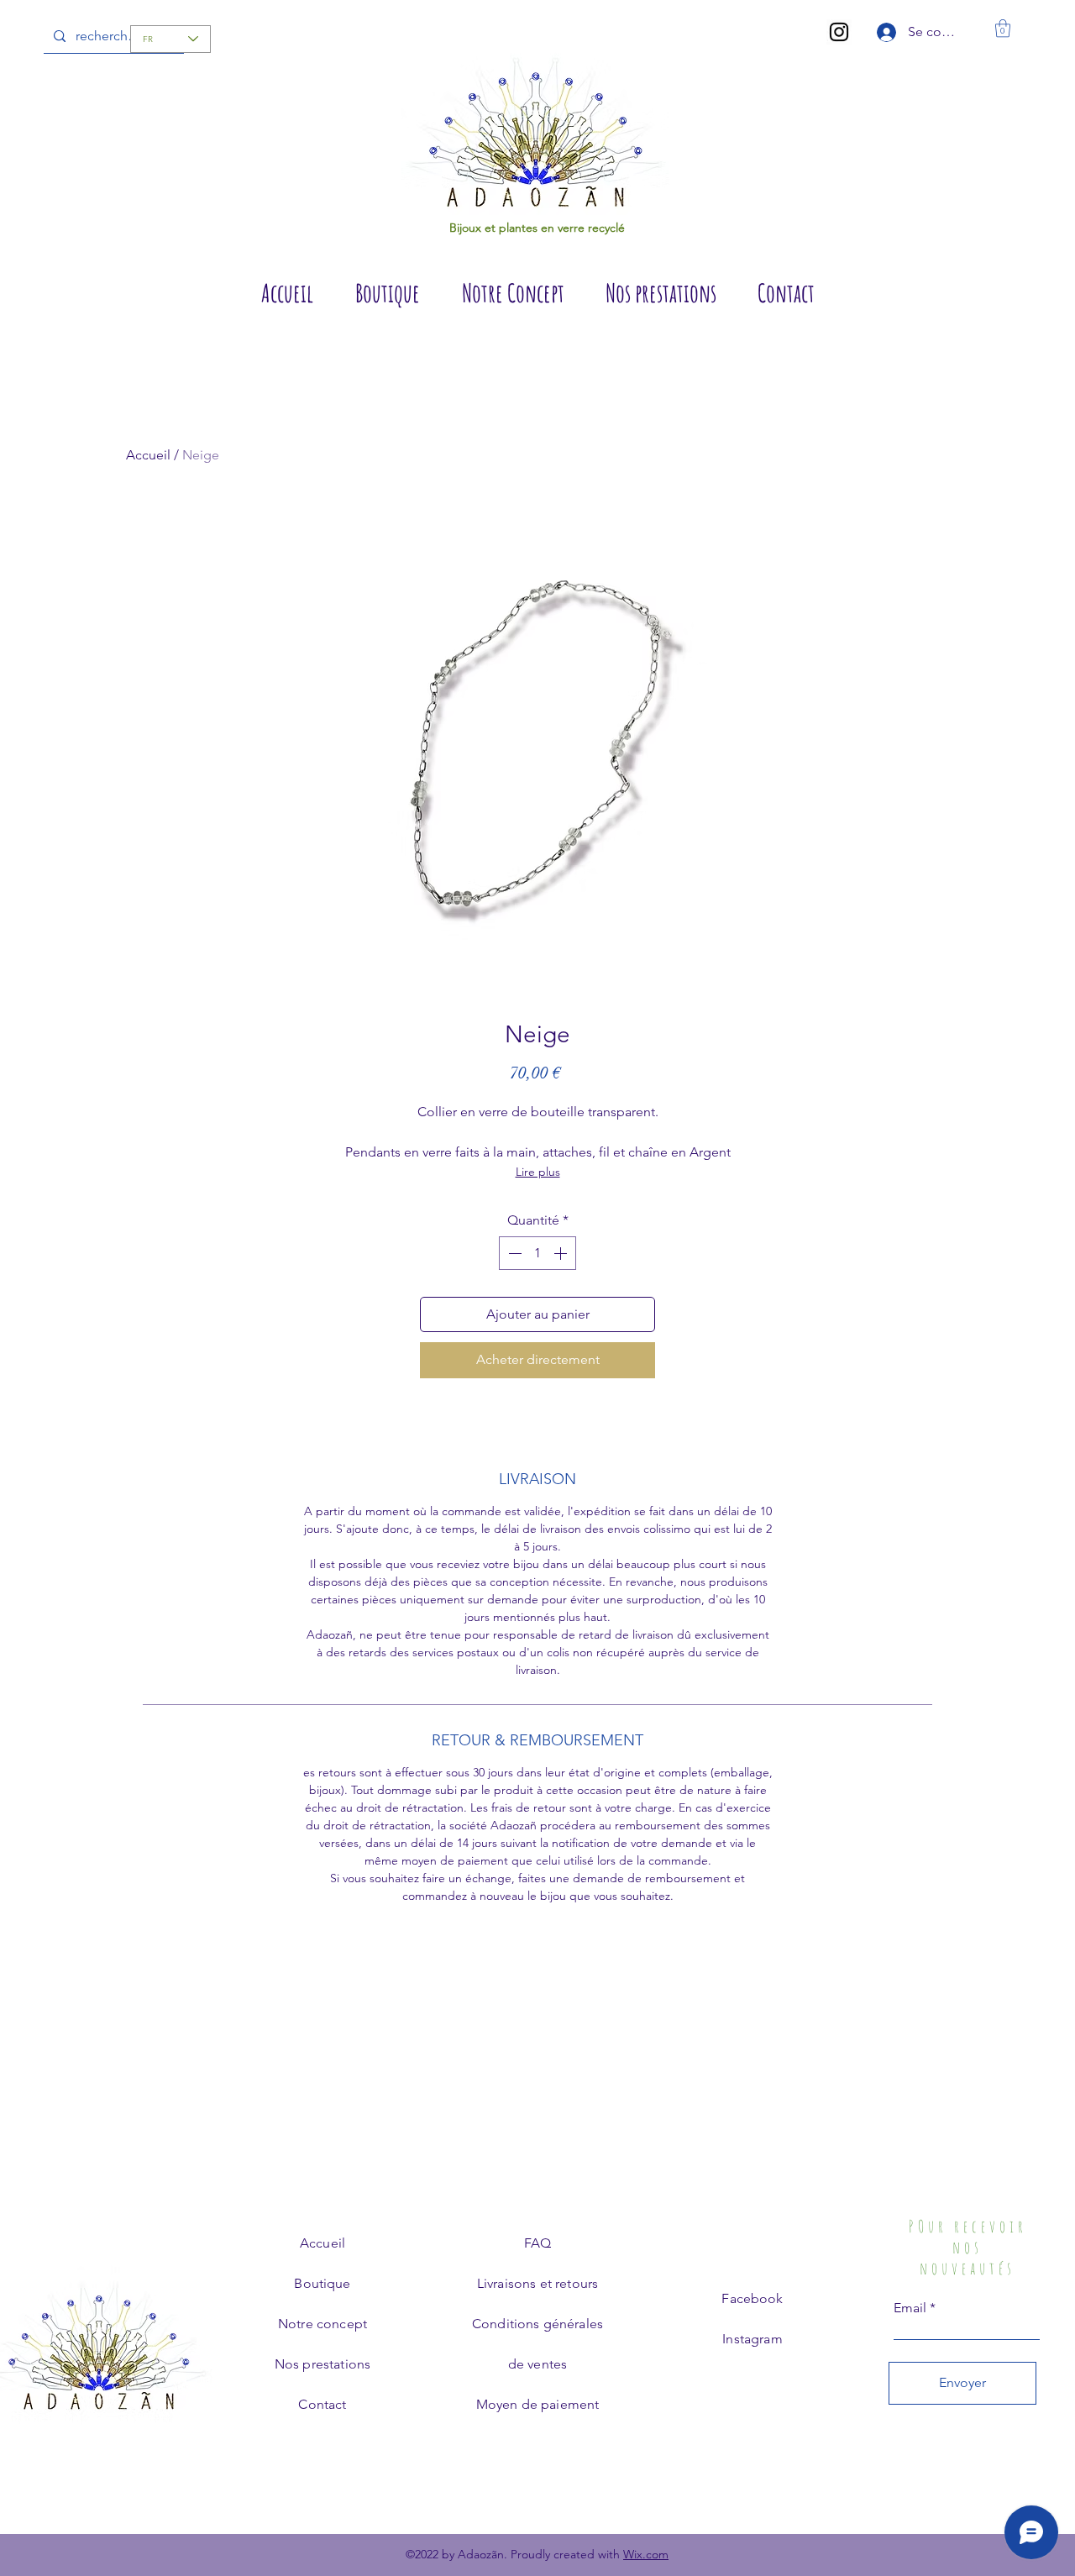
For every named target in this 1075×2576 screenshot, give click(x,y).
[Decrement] (513, 1253)
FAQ (537, 2243)
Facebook (752, 2298)
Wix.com (646, 2554)
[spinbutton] (537, 1253)
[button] (1003, 28)
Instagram (752, 2339)
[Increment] (562, 1253)
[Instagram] (839, 32)
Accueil (148, 455)
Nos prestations (322, 2364)
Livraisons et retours (537, 2283)
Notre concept (322, 2324)
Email (910, 2308)
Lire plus (538, 1172)
